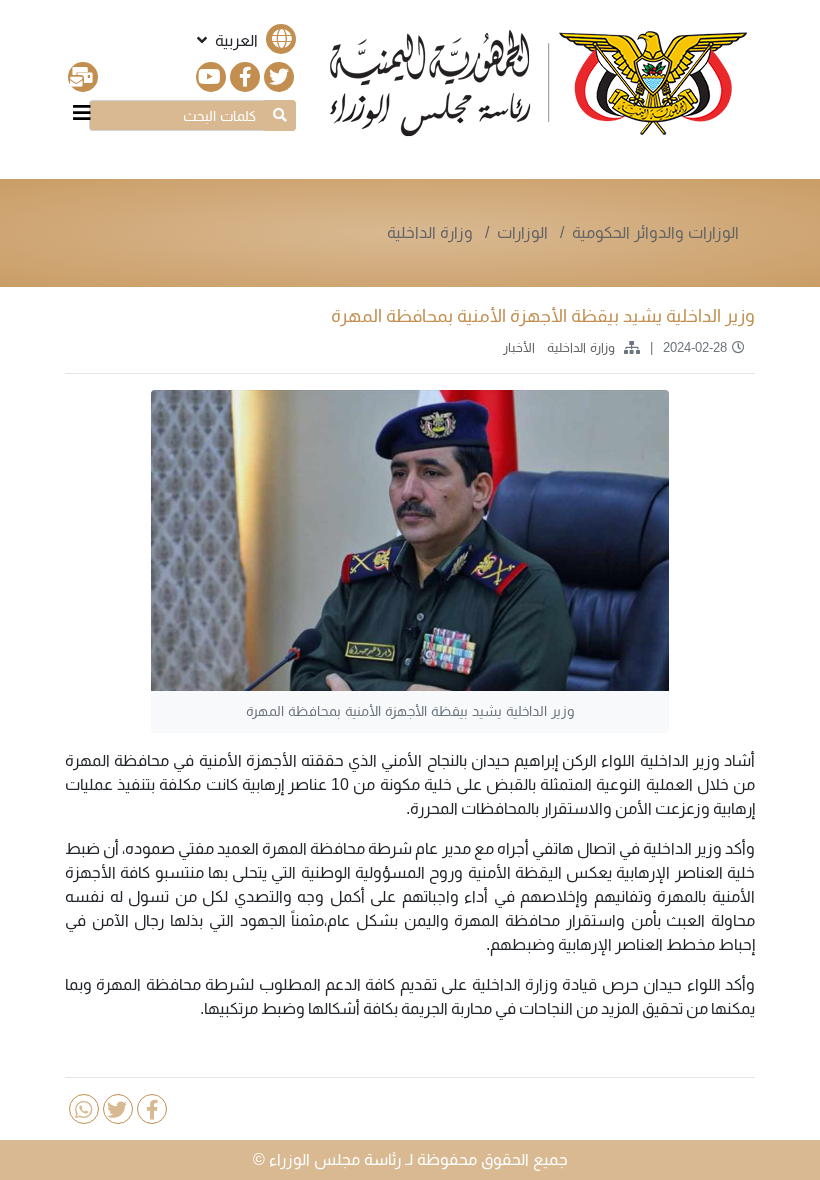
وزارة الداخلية (430, 232)
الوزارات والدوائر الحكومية (655, 232)
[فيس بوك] (245, 77)
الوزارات (524, 232)
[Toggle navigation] (82, 113)
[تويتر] (279, 77)
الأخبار (517, 347)
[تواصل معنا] (83, 77)
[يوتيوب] (211, 77)
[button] (244, 40)
